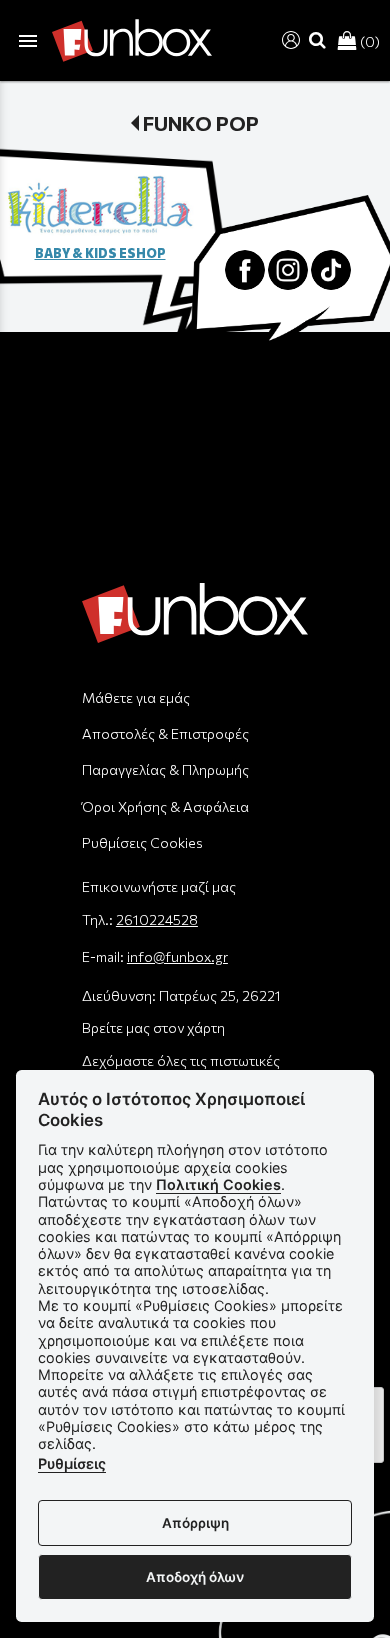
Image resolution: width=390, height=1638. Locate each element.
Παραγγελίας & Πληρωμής (165, 769)
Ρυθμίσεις (72, 1463)
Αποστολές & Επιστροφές (165, 733)
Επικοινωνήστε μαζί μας (159, 886)
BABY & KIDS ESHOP (100, 253)
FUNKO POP (201, 123)
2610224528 (157, 919)
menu (28, 41)
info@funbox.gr (177, 956)
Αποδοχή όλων (195, 1577)
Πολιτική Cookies (218, 1184)
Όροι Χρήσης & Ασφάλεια (165, 806)
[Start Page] (132, 40)
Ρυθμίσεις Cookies (142, 842)
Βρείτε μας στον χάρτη (153, 1027)
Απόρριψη (195, 1523)
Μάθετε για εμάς (136, 697)
